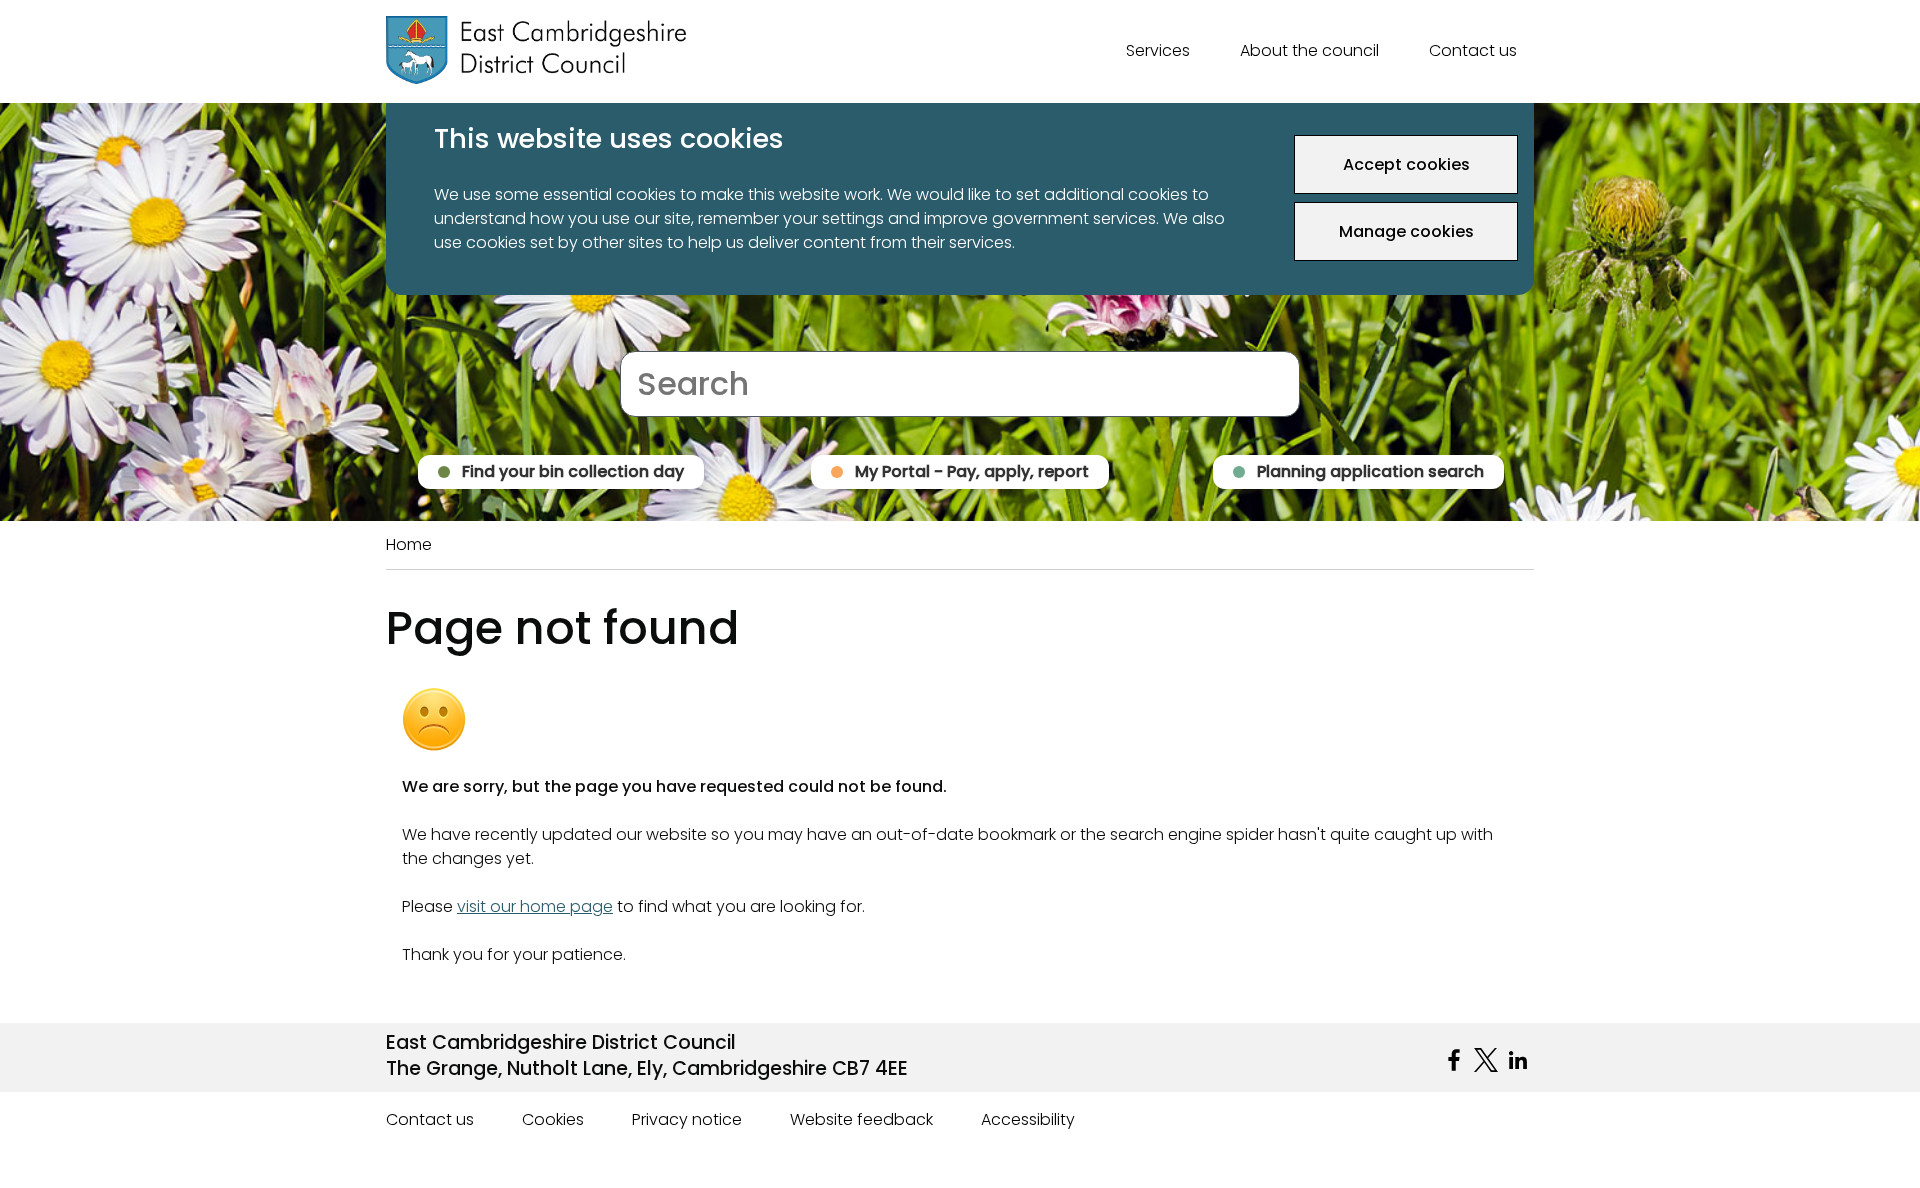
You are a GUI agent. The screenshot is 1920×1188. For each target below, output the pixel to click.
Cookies (553, 1119)
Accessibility (1028, 1119)
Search (647, 338)
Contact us (1473, 50)
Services (1158, 50)
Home (409, 544)
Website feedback (861, 1119)
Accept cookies (1406, 164)
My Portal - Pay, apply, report (972, 471)
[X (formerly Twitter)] (1486, 1060)
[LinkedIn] (1518, 1060)
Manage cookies (1406, 231)
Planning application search (1370, 471)
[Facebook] (1454, 1060)
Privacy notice (687, 1119)
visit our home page (535, 906)
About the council (1309, 50)
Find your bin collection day (573, 471)
